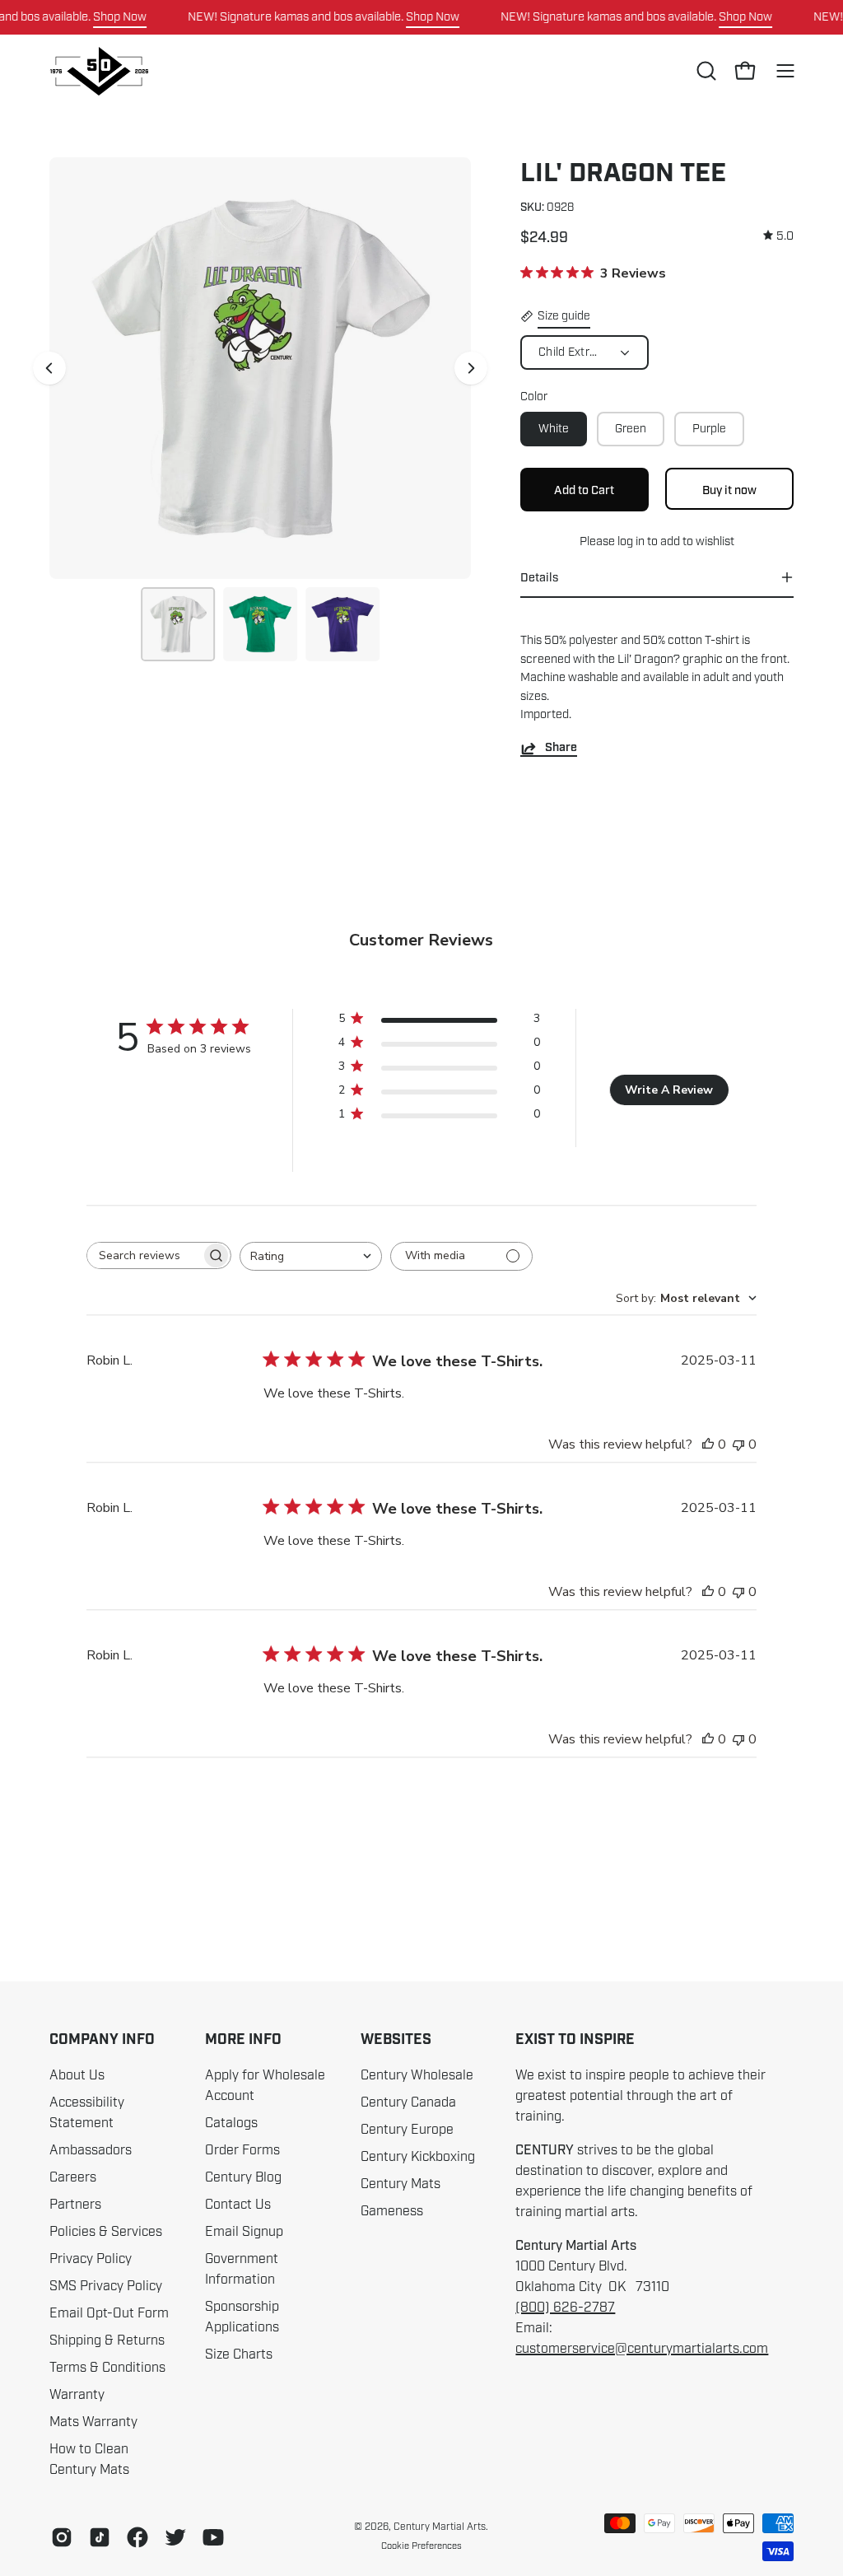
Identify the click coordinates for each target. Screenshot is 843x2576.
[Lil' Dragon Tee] (178, 624)
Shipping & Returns (107, 2340)
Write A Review (669, 1090)
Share (561, 748)
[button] (705, 71)
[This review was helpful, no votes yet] (708, 1444)
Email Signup (244, 2232)
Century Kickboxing (418, 2157)
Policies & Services (106, 2232)
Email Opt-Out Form (109, 2313)
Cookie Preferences (421, 2546)
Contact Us (238, 2205)
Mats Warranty (93, 2422)
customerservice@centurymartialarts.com (642, 2349)
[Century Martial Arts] (99, 71)
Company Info (102, 2040)
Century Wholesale (417, 2075)
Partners (75, 2205)
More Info (243, 2040)
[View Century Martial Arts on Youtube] (213, 2537)
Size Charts (239, 2354)
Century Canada (408, 2102)
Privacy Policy (91, 2259)
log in (631, 541)
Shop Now (120, 16)
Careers (73, 2177)
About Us (77, 2075)
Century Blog (243, 2177)
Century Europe (407, 2130)
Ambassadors (91, 2150)
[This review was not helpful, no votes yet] (738, 1444)
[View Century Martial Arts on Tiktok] (100, 2537)
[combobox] (311, 1256)
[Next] (471, 368)
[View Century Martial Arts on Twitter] (175, 2537)
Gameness (392, 2211)
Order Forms (242, 2150)
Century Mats (401, 2184)
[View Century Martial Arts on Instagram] (62, 2537)
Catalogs (231, 2123)
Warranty (77, 2395)
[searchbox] (144, 1255)
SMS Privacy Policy (106, 2286)
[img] (778, 236)
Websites (396, 2040)
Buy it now (729, 489)
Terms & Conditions (107, 2368)
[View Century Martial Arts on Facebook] (137, 2537)
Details (539, 577)
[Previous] (49, 368)
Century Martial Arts (440, 2527)
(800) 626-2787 (565, 2308)
